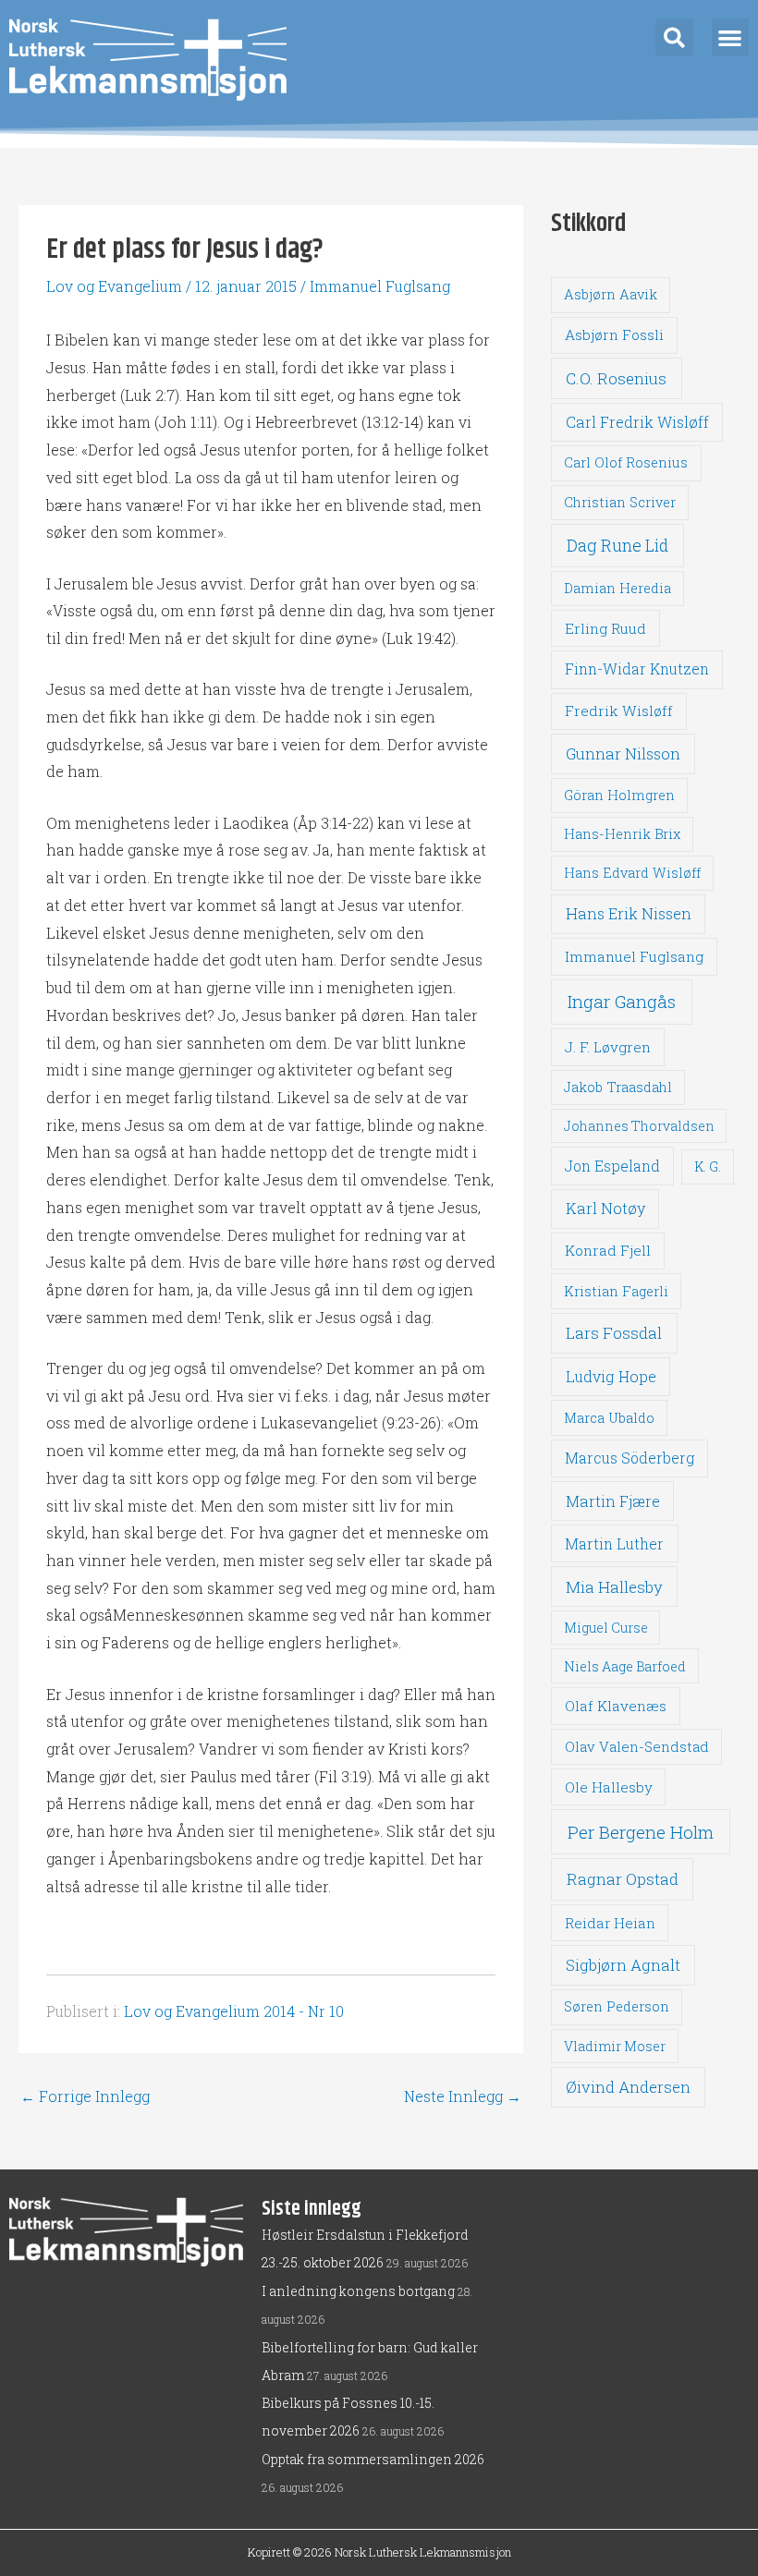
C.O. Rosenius (616, 378)
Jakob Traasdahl (618, 1087)
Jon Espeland (612, 1166)
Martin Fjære (613, 1501)
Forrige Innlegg (85, 2096)
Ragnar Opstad (623, 1879)
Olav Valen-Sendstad (637, 1746)
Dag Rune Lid (617, 545)
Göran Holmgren (619, 795)
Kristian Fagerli (616, 1291)
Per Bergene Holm (641, 1832)
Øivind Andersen (628, 2087)
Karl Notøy (605, 1208)
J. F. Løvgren (608, 1047)
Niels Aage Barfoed (625, 1666)
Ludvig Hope (611, 1376)
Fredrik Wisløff (619, 711)
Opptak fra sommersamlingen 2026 (373, 2459)
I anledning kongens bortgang (358, 2291)
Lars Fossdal (614, 1333)
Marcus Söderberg (630, 1458)
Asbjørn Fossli (614, 334)
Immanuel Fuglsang (380, 286)
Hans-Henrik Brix (622, 834)
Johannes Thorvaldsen (639, 1126)
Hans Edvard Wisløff (632, 873)
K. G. (708, 1166)
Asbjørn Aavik (611, 294)
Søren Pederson (617, 2006)
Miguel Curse (606, 1628)
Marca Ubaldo (609, 1418)
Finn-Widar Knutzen (637, 669)
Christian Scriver (620, 502)
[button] (674, 37)
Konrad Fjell (608, 1250)
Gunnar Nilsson (623, 754)
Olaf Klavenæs (616, 1706)
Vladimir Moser (615, 2046)
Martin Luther (614, 1543)
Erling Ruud (605, 628)
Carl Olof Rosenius (626, 462)
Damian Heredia (617, 588)
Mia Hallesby (614, 1587)
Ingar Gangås (622, 1001)
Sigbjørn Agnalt (623, 1965)
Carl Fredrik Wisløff (637, 422)
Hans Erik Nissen (629, 913)
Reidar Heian (610, 1923)
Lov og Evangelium (114, 286)
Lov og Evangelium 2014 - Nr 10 (234, 2011)
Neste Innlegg (463, 2096)
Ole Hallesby (609, 1787)
